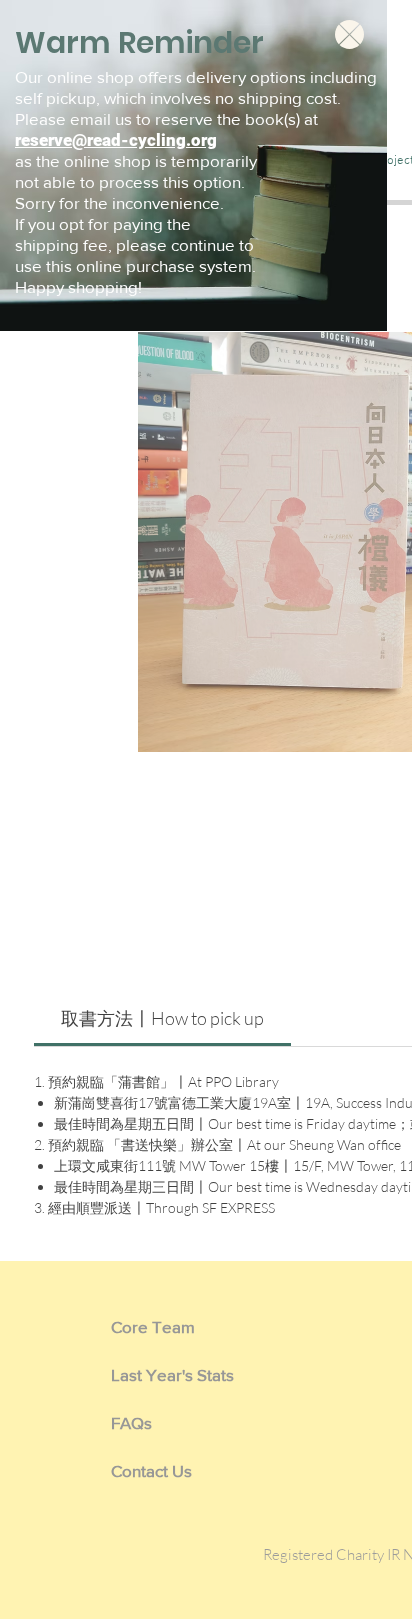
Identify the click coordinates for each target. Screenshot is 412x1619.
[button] (349, 34)
